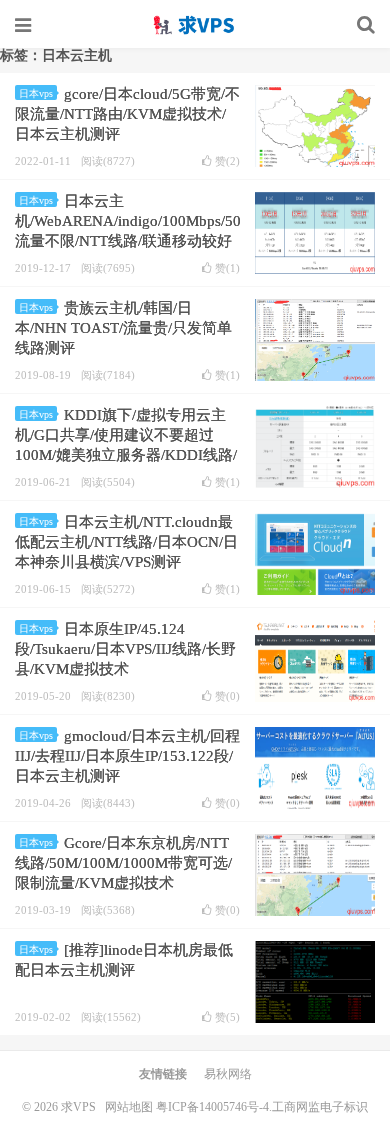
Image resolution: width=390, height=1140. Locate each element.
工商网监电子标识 (320, 1107)
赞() (227, 161)
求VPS (195, 25)
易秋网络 (228, 1074)
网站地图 (129, 1107)
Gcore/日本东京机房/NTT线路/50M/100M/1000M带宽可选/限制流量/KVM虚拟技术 (123, 863)
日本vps (36, 93)
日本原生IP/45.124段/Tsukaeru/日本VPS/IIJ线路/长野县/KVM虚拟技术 (125, 649)
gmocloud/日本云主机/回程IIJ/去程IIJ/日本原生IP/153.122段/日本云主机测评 (127, 756)
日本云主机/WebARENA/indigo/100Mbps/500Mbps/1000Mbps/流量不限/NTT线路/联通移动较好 (187, 221)
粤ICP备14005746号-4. (214, 1107)
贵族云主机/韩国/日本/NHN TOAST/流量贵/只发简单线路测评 (123, 328)
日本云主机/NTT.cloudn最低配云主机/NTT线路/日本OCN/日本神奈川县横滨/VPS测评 (126, 542)
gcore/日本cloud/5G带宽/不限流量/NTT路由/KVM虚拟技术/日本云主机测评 (127, 114)
